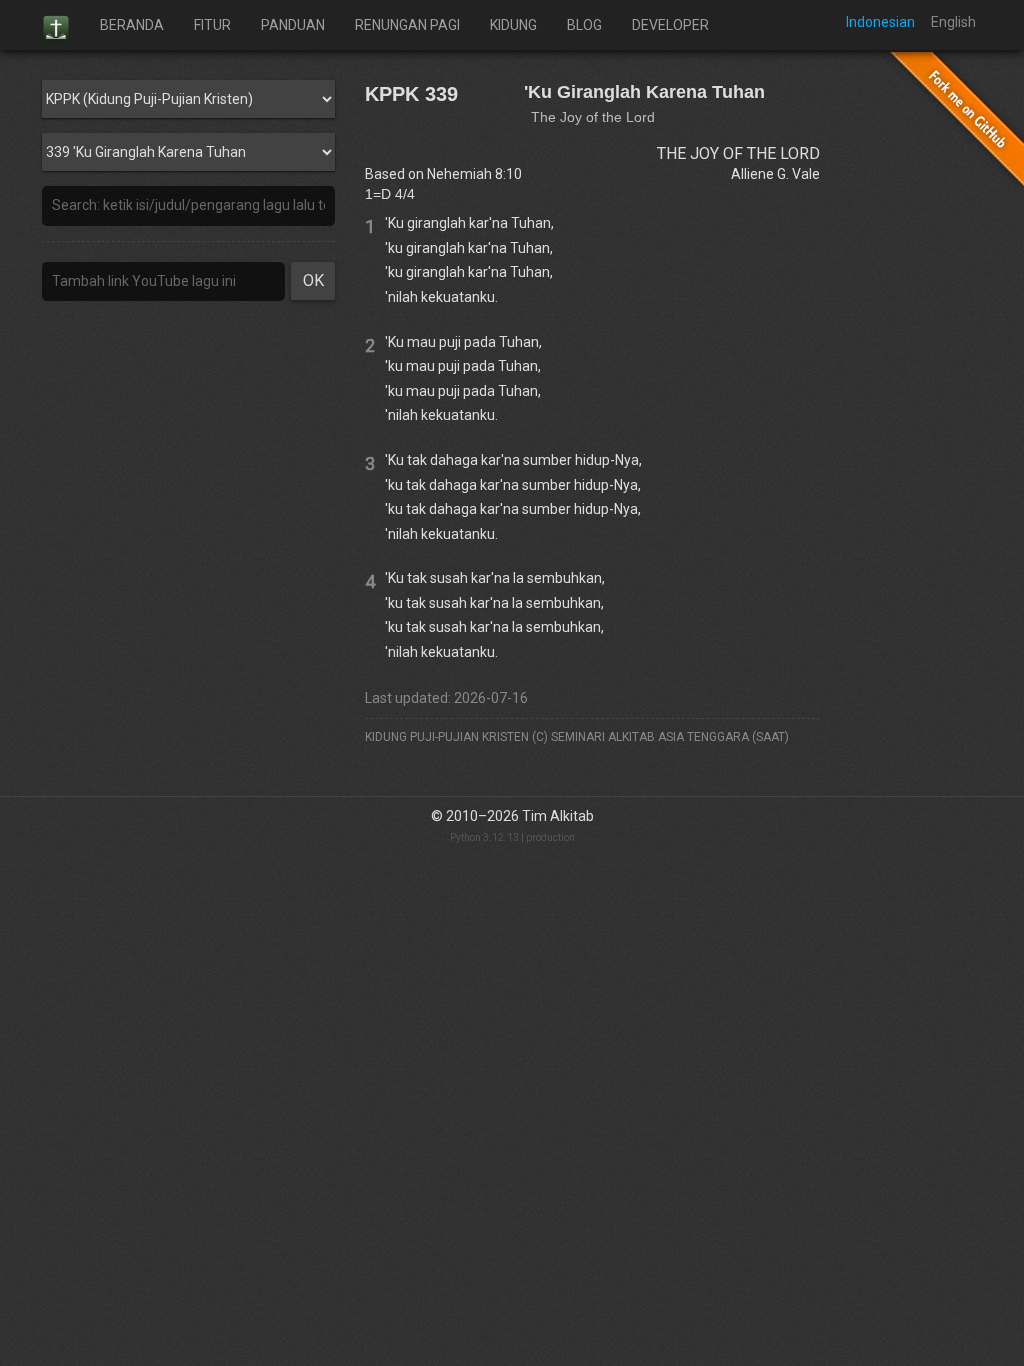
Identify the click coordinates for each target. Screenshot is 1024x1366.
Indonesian (880, 22)
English (953, 22)
